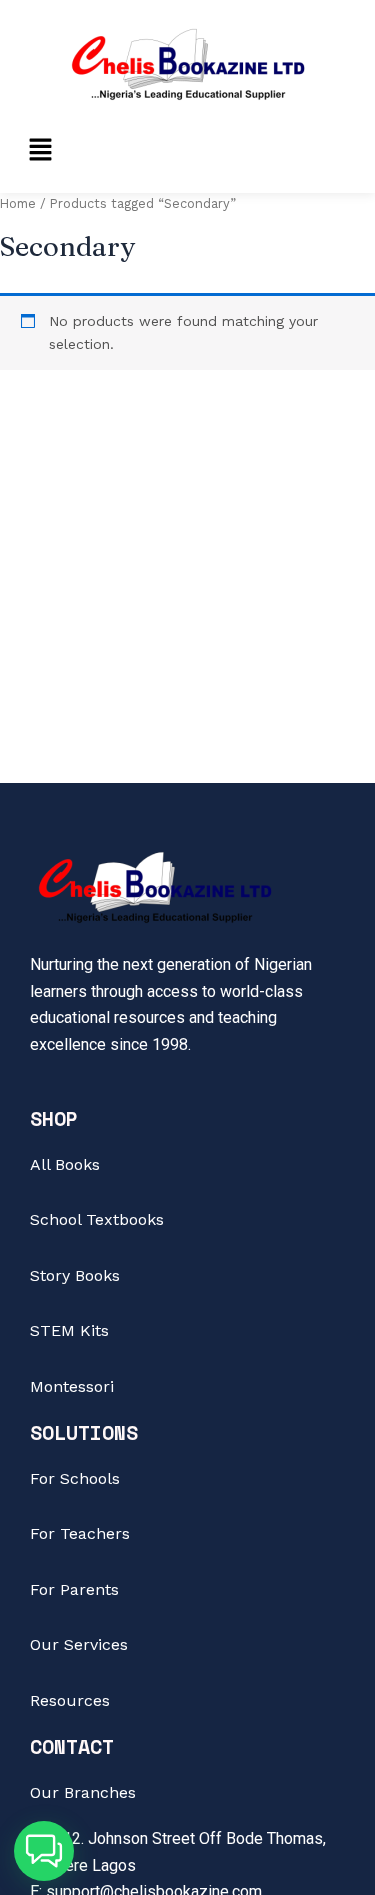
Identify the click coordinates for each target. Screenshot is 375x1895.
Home (18, 203)
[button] (40, 151)
